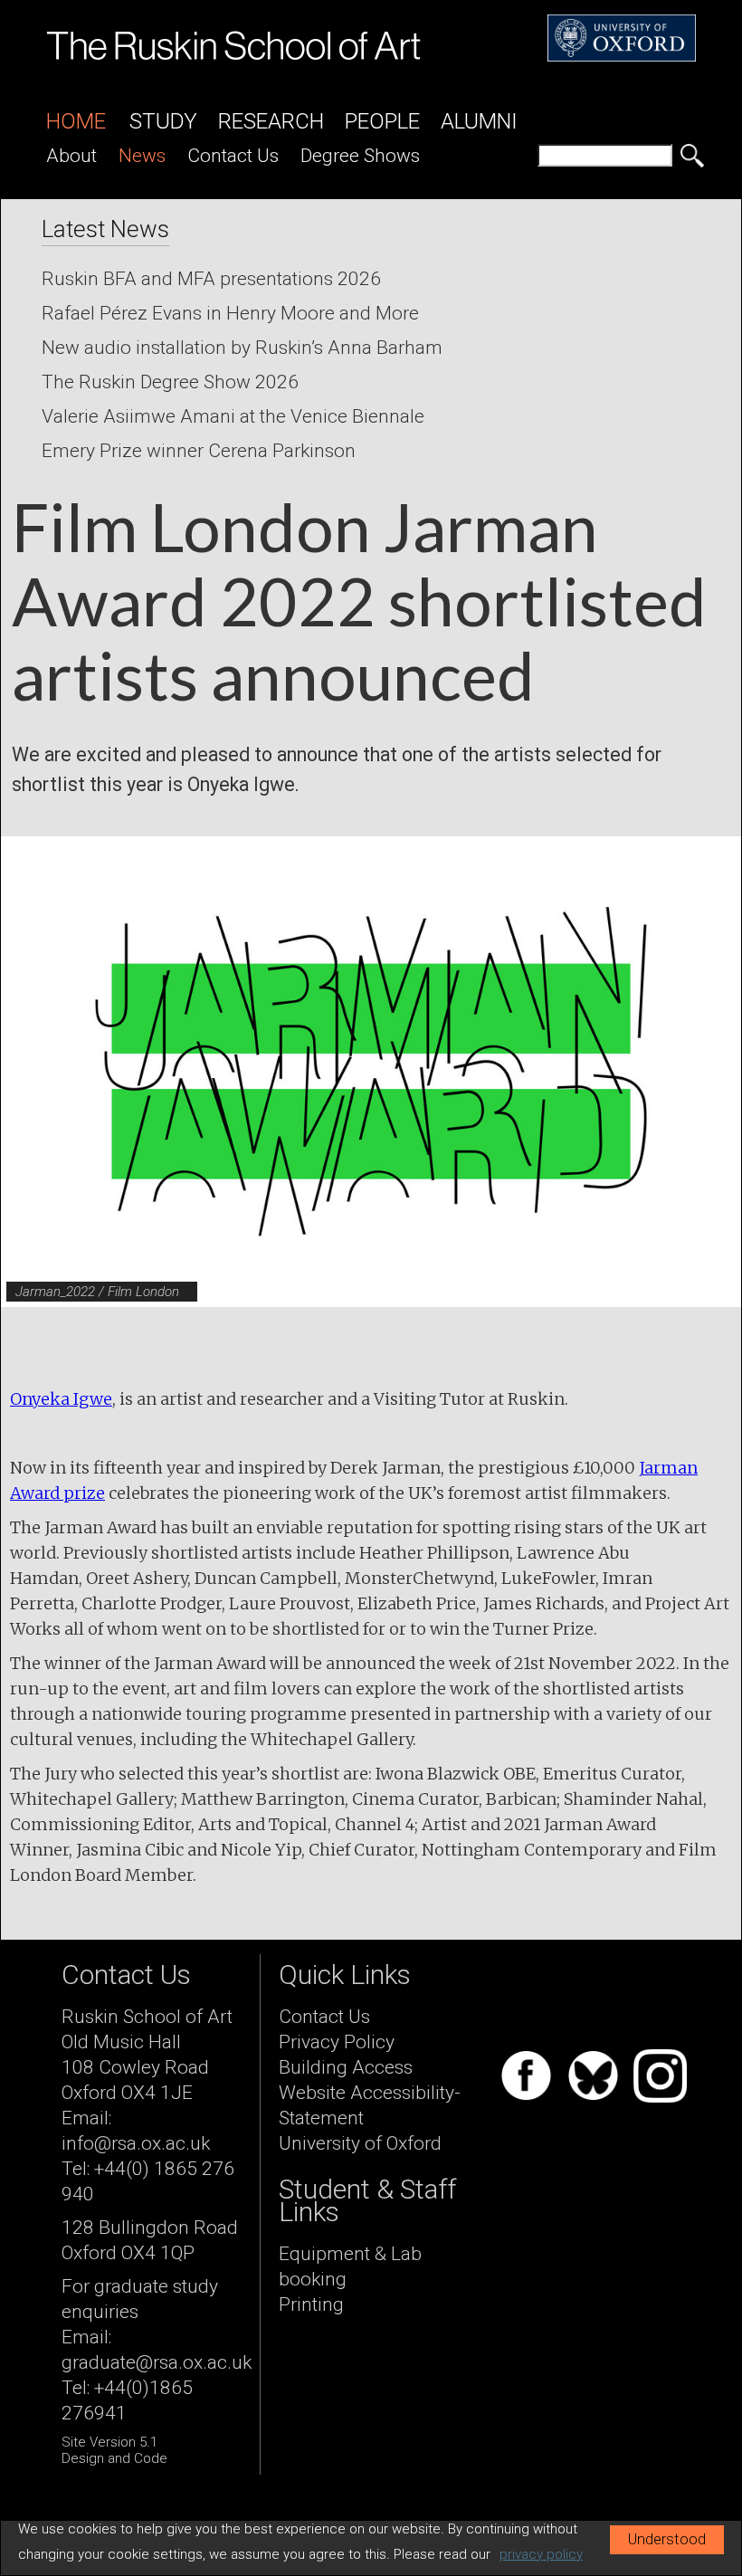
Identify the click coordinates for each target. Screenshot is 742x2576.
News (142, 156)
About (71, 156)
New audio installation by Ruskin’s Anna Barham (242, 348)
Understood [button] (667, 2539)
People (382, 121)
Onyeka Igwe (61, 1399)
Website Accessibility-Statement (370, 2105)
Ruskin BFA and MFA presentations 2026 (211, 279)
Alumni (479, 121)
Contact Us (233, 156)
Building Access (346, 2067)
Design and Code (114, 2458)
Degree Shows (360, 156)
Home (76, 121)
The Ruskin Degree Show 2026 (170, 382)
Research (271, 121)
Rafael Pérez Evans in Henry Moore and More (230, 313)
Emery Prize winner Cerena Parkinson (199, 451)
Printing (311, 2304)
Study (163, 121)
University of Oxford (360, 2143)
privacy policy (541, 2554)
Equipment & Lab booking (350, 2266)
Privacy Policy (337, 2042)
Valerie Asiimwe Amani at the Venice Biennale (233, 416)
